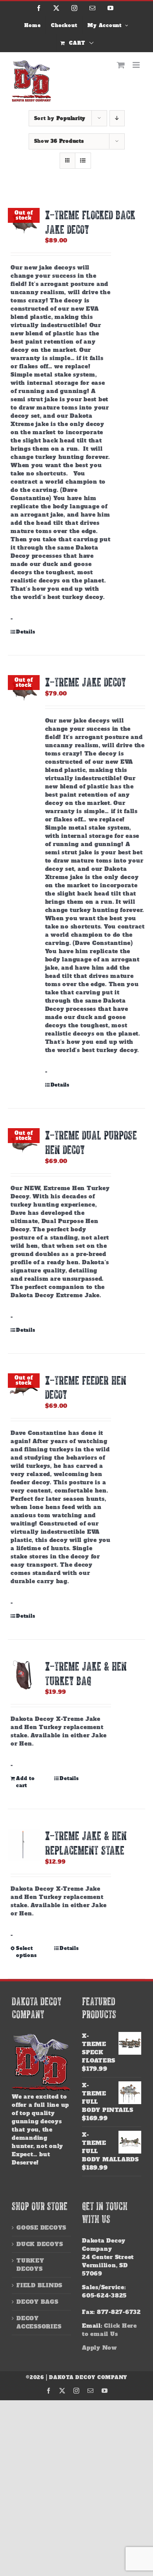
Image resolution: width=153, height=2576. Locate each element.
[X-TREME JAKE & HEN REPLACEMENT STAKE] (24, 1845)
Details (25, 632)
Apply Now (99, 2348)
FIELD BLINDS (39, 2285)
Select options (26, 1952)
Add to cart (25, 1782)
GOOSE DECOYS (41, 2228)
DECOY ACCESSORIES (39, 2322)
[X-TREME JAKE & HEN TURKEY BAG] (24, 1675)
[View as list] (83, 161)
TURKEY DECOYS (30, 2265)
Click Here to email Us (109, 2330)
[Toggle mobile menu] (137, 65)
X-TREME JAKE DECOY (86, 682)
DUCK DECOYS (40, 2244)
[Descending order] (117, 118)
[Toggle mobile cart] (121, 65)
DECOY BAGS (37, 2302)
